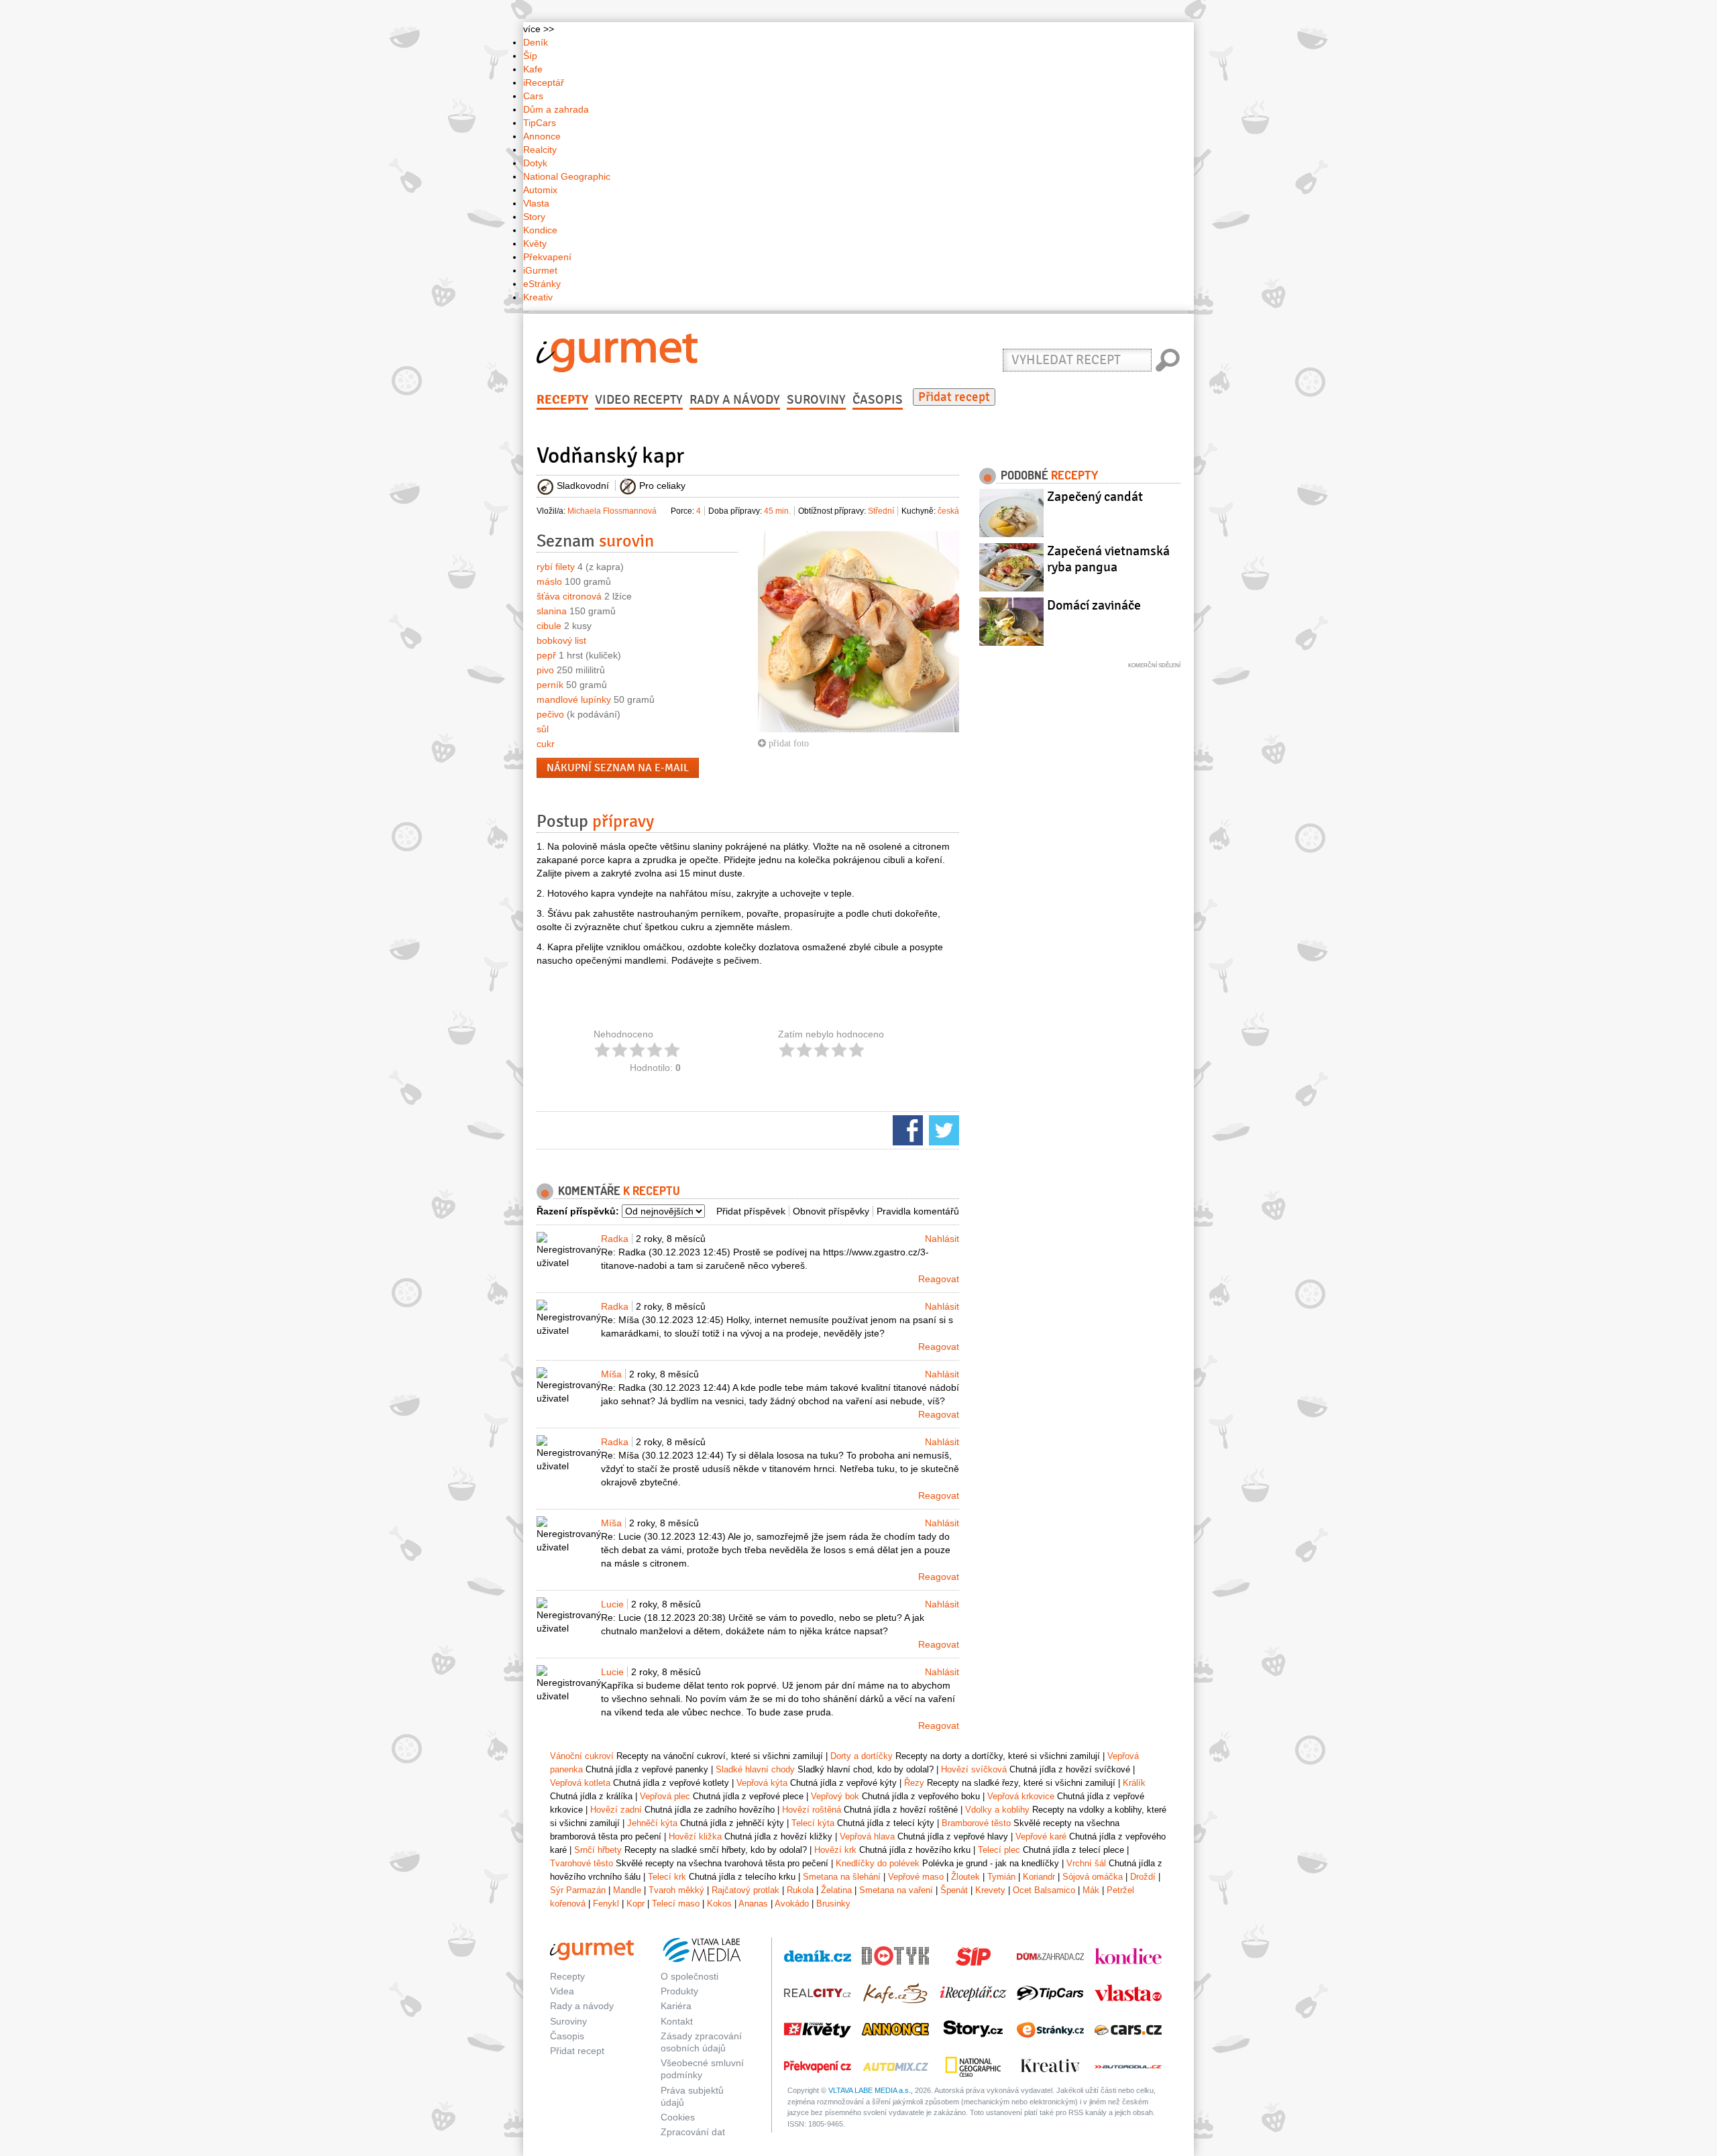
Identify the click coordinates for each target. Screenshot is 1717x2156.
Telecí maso (676, 1904)
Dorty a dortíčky (862, 1756)
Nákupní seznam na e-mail (618, 768)
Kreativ (538, 297)
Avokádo (792, 1904)
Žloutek (965, 1877)
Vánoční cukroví (582, 1756)
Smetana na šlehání (842, 1877)
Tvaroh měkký (676, 1890)
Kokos (719, 1904)
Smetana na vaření (896, 1890)
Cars (533, 96)
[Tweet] (942, 1129)
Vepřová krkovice (1021, 1796)
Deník (536, 42)
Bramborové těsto (976, 1823)
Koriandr (1039, 1877)
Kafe (533, 69)
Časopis (878, 400)
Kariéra (676, 2006)
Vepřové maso (916, 1877)
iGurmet (540, 270)
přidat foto (787, 743)
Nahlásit (942, 1239)
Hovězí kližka (695, 1836)
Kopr (635, 1904)
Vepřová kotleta (580, 1783)
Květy (535, 243)
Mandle (627, 1890)
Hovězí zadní (616, 1810)
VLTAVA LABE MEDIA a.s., (871, 2090)
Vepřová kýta (762, 1783)
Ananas (753, 1904)
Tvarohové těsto (581, 1863)
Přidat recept (954, 397)
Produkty (679, 1991)
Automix (540, 190)
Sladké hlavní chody (755, 1769)
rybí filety (556, 567)
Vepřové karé (1041, 1836)
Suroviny (816, 400)
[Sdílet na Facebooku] (906, 1129)
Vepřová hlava (867, 1836)
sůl (543, 729)
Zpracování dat (693, 2132)
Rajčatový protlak (745, 1890)
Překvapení (547, 257)
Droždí (1143, 1877)
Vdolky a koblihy (997, 1810)
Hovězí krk (835, 1850)
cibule (549, 626)
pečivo (550, 714)
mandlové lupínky (574, 699)
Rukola (800, 1890)
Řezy (914, 1783)
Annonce (542, 136)
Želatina (836, 1890)
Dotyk (535, 163)
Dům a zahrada (556, 109)
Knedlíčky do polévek (878, 1863)
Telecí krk (667, 1877)
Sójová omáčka (1093, 1877)
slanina (552, 611)
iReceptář (544, 82)
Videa (562, 1991)
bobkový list (561, 640)
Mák (1091, 1890)
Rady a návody (735, 400)
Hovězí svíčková (974, 1769)
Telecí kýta (813, 1823)
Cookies (678, 2117)
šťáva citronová (569, 596)
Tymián (1001, 1877)
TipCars (540, 123)
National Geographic (567, 176)
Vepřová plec (665, 1796)
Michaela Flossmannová (612, 511)
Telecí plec (999, 1850)
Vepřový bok (835, 1796)
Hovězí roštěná (812, 1810)
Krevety (990, 1890)
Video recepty (639, 400)
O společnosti (689, 1976)
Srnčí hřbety (598, 1850)
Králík (1134, 1783)
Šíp (530, 56)
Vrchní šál (1086, 1863)
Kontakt (677, 2021)
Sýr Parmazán (578, 1890)
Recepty (562, 400)
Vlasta (536, 203)
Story (534, 217)
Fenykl (606, 1904)
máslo (549, 581)
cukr (546, 744)
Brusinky (833, 1904)
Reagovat (939, 1279)
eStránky (542, 284)
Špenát (954, 1890)
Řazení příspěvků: (578, 1211)
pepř (546, 655)
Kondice (540, 230)
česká (948, 511)
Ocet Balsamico (1044, 1890)
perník (550, 685)
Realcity (540, 150)
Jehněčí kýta (652, 1823)
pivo (545, 670)
